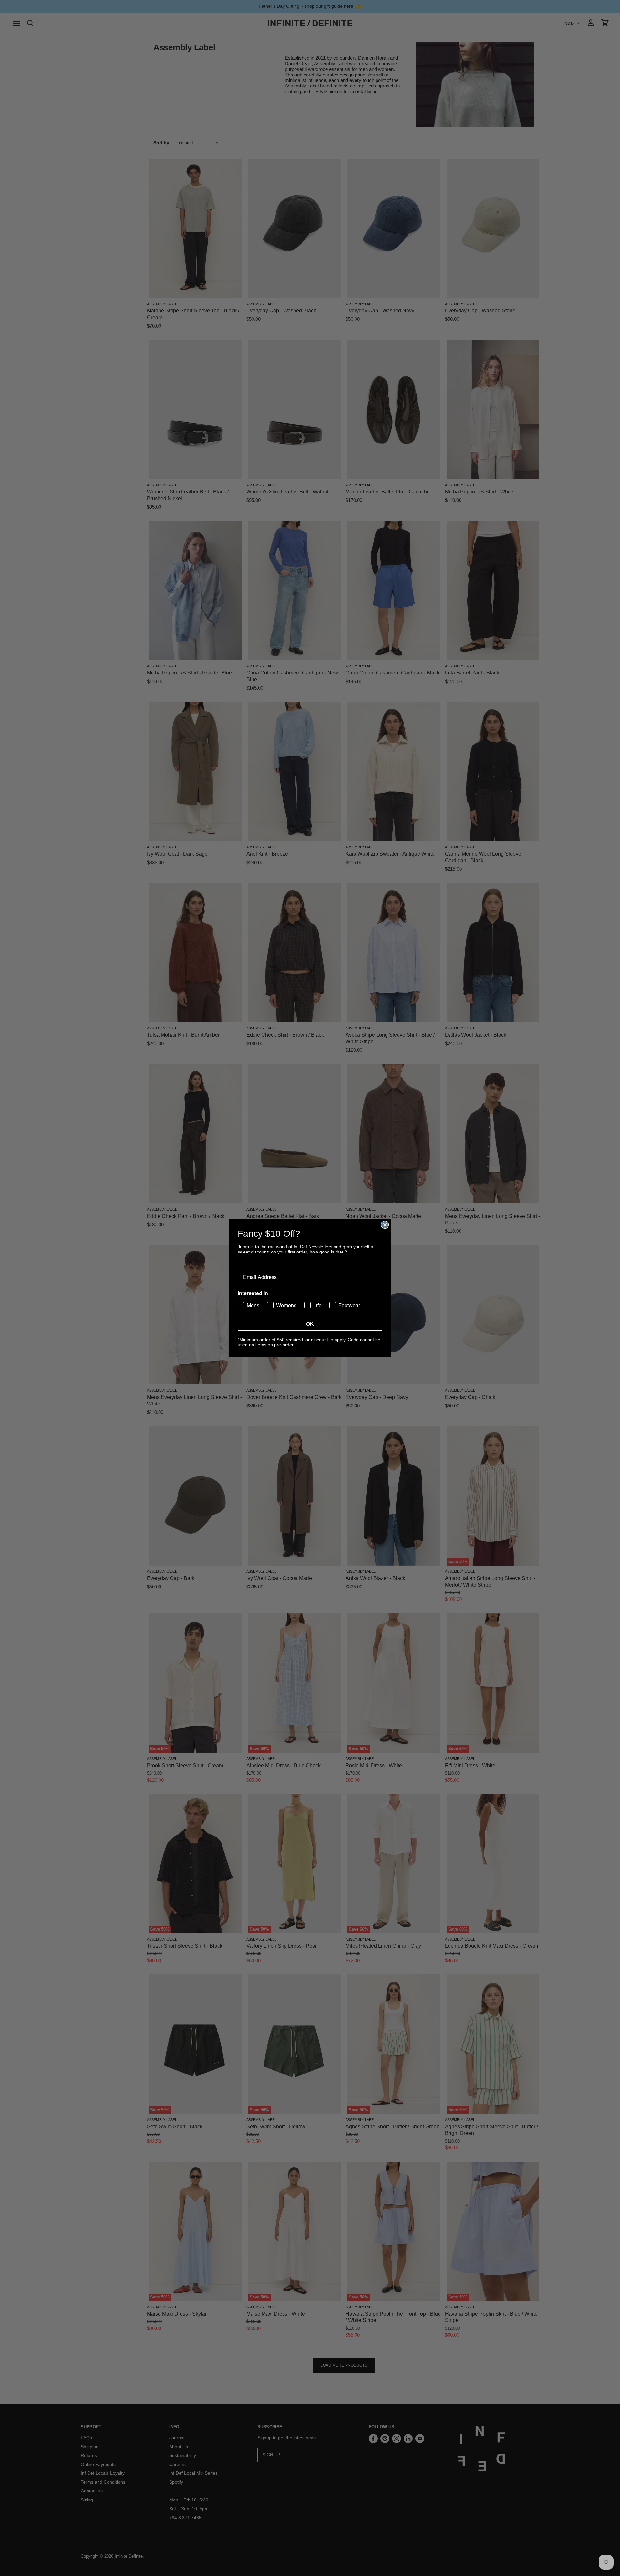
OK (310, 1324)
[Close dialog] (385, 1225)
